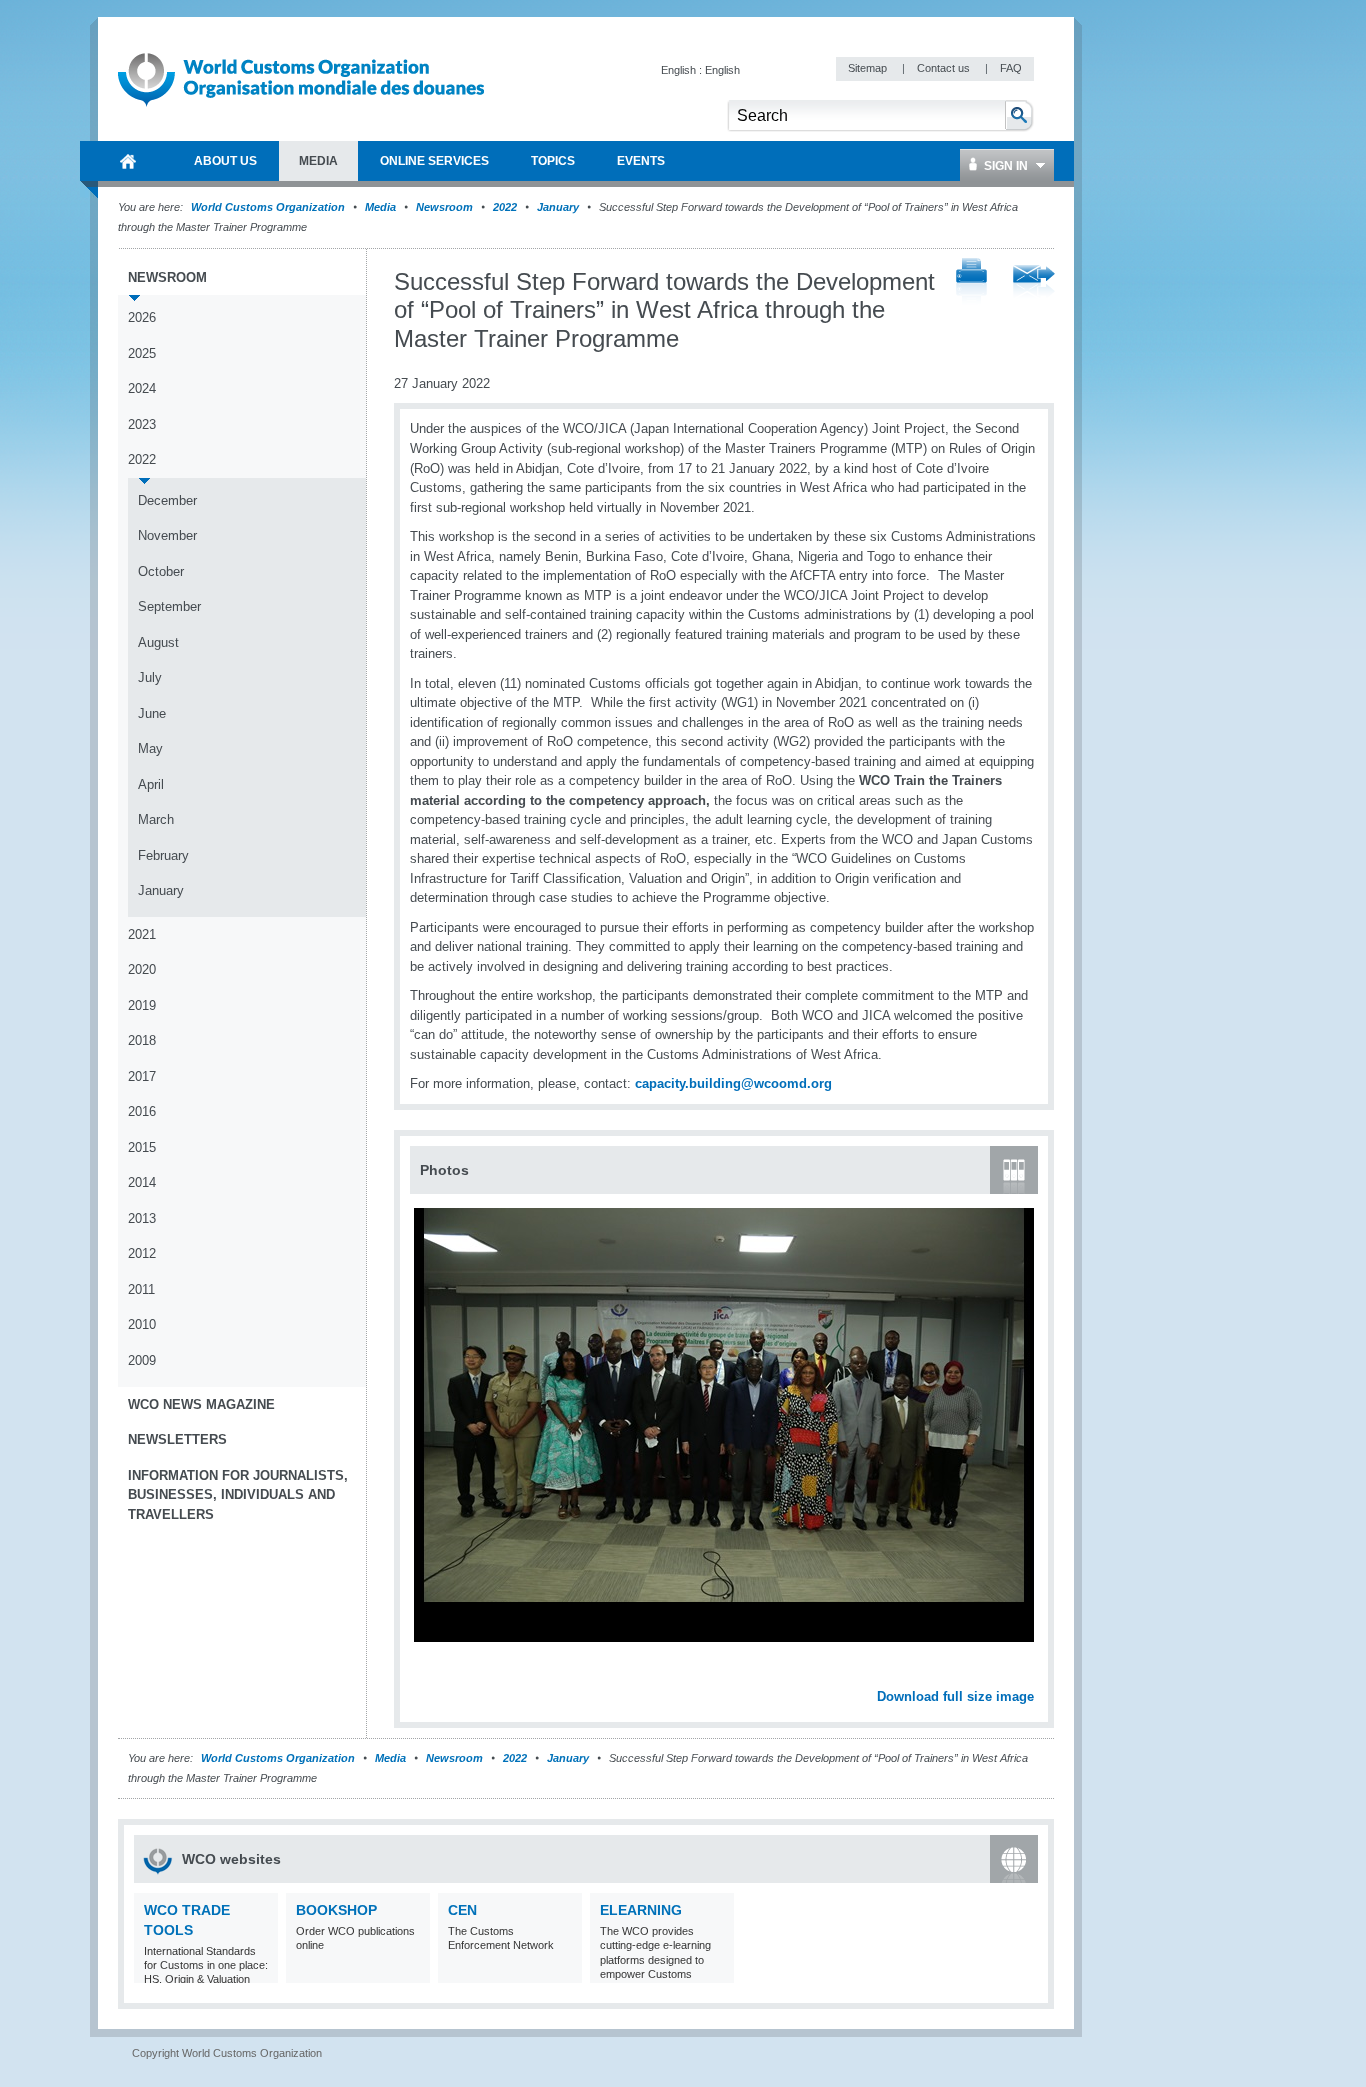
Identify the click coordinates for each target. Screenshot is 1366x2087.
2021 (142, 934)
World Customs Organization (269, 207)
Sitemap (869, 68)
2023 (142, 424)
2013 (142, 1218)
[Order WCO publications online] (412, 1970)
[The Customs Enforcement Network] (564, 1970)
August (158, 642)
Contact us (945, 68)
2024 (142, 388)
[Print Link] (971, 282)
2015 (142, 1147)
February (163, 855)
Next (1030, 1675)
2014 (142, 1182)
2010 (142, 1324)
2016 (142, 1111)
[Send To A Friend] (1034, 283)
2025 (142, 353)
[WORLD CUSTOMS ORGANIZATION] (128, 161)
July (150, 677)
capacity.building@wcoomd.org (733, 1083)
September (169, 606)
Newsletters (177, 1439)
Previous (431, 1675)
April (151, 784)
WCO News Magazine (201, 1404)
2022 (505, 207)
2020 (142, 969)
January (558, 207)
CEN (462, 1910)
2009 (142, 1360)
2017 (142, 1076)
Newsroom (444, 207)
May (150, 748)
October (161, 571)
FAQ (1011, 68)
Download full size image (955, 1696)
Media (380, 207)
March (156, 819)
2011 (141, 1289)
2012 (142, 1253)
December (167, 500)
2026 (142, 317)
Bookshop (336, 1910)
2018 (142, 1040)
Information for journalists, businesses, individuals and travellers (238, 1495)
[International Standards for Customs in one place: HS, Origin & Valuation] (260, 1970)
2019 (142, 1005)
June (152, 713)
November (167, 535)
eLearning (641, 1910)
